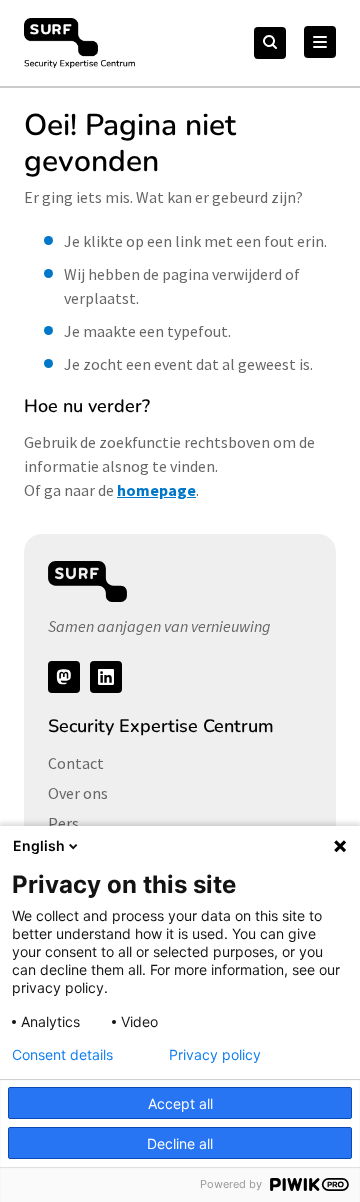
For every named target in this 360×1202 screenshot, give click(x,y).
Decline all (180, 1143)
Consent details (62, 1055)
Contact (76, 763)
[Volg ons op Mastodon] (64, 677)
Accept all (180, 1103)
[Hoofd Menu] (320, 42)
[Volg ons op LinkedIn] (106, 677)
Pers (63, 823)
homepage (156, 490)
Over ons (78, 793)
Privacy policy (215, 1055)
